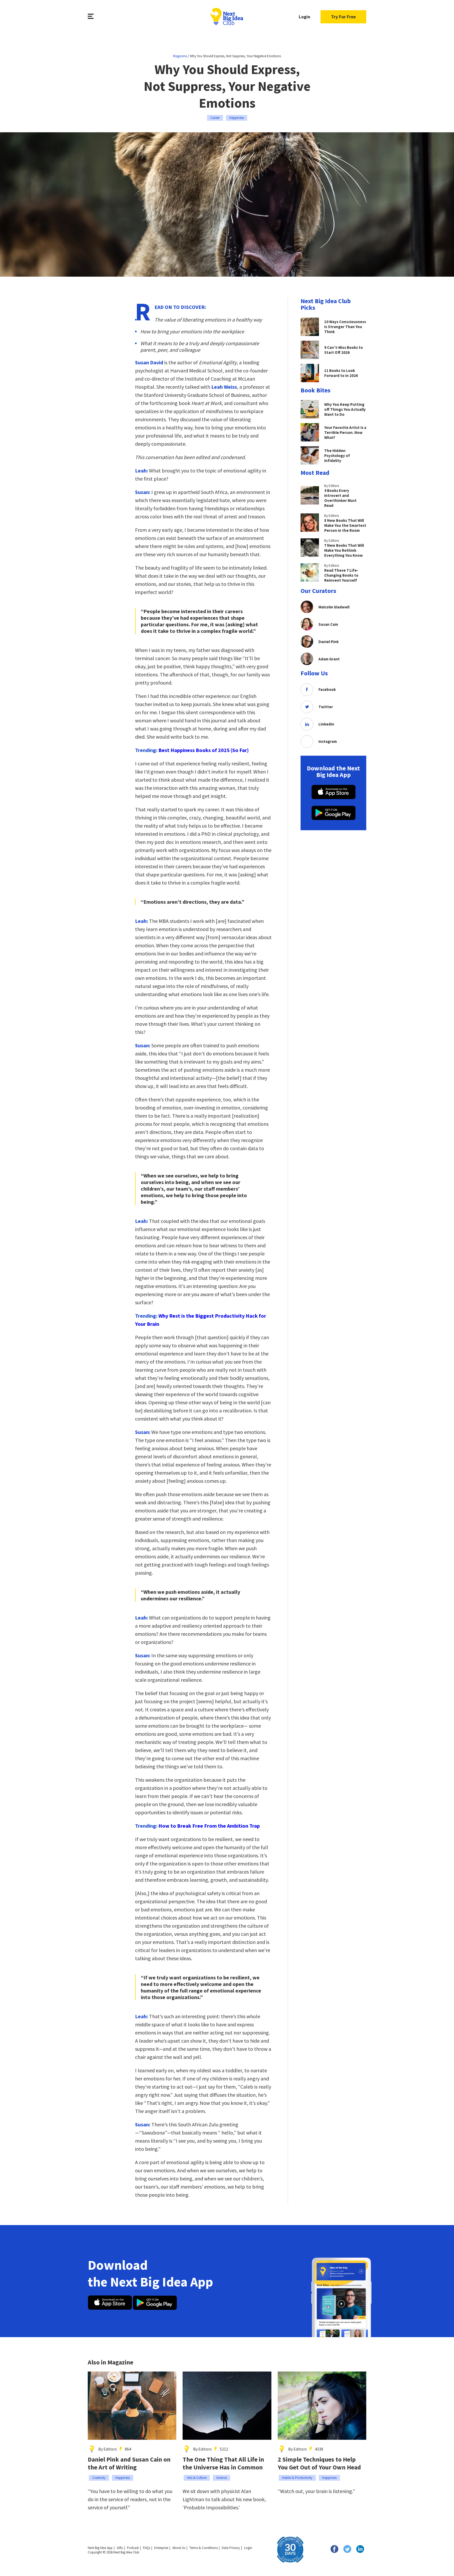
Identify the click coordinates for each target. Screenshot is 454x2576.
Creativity (99, 2478)
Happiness (237, 118)
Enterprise (161, 2548)
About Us (179, 2548)
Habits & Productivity (297, 2478)
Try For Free (343, 17)
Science (221, 2478)
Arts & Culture (197, 2478)
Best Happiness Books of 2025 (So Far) (204, 750)
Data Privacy (231, 2548)
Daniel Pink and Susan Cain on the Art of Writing (129, 2463)
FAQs (146, 2548)
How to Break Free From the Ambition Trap (209, 1826)
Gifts (120, 2548)
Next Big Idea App (100, 2548)
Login (305, 17)
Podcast (133, 2548)
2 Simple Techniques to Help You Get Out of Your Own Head (319, 2463)
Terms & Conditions (203, 2548)
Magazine (180, 56)
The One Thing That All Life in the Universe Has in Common (223, 2463)
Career (215, 118)
